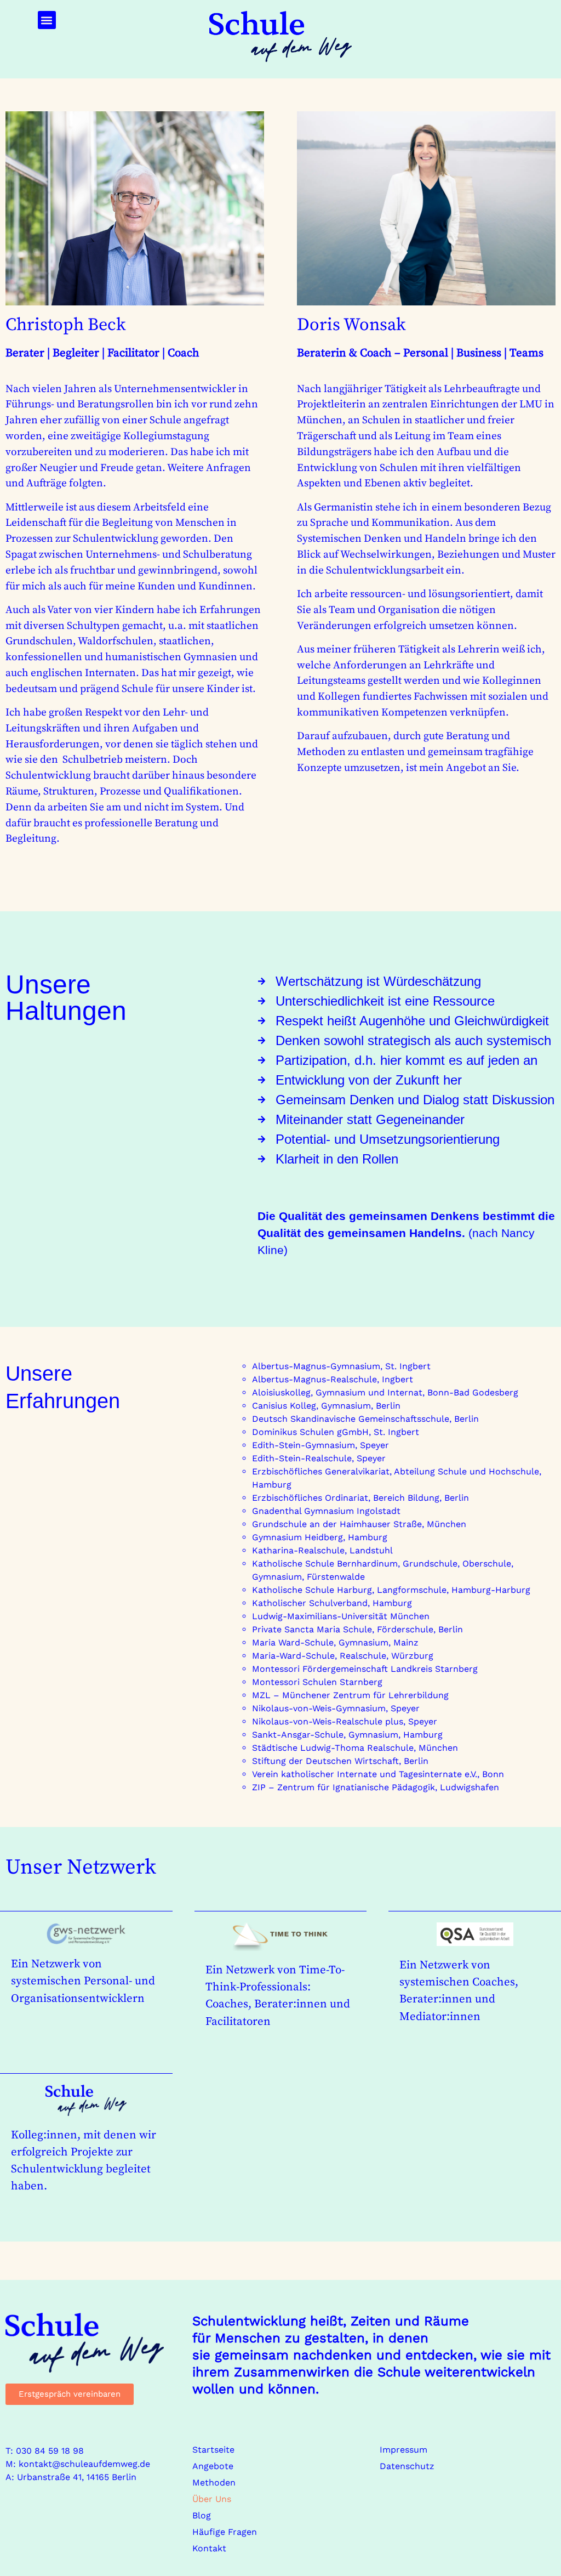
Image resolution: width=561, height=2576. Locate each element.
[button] (47, 20)
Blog (202, 2515)
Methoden (214, 2483)
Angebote (213, 2466)
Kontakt (209, 2548)
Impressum (403, 2450)
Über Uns (212, 2499)
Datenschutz (407, 2466)
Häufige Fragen (225, 2532)
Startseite (213, 2450)
